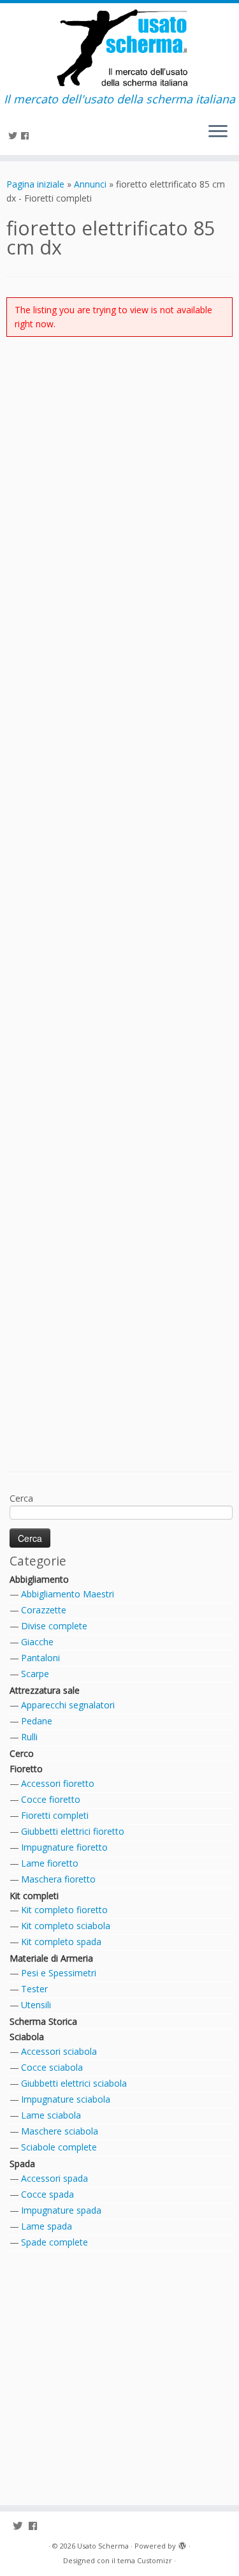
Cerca (21, 1498)
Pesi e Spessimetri (59, 1973)
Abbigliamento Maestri (68, 1594)
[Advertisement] (119, 905)
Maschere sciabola (60, 2131)
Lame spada (47, 2226)
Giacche (37, 1642)
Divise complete (54, 1626)
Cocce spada (47, 2194)
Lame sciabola (51, 2115)
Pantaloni (40, 1658)
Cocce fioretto (51, 1799)
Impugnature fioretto (64, 1847)
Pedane (37, 1721)
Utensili (36, 2005)
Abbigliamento (39, 1579)
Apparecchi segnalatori (68, 1705)
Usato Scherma (103, 2546)
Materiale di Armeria (51, 1958)
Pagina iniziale (35, 184)
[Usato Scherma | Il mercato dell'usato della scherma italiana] (119, 48)
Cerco (22, 1753)
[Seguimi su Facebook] (27, 136)
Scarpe (35, 1674)
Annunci (90, 184)
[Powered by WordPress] (182, 2543)
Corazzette (44, 1610)
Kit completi (34, 1896)
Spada (22, 2164)
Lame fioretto (50, 1863)
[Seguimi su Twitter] (15, 136)
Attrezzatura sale (45, 1690)
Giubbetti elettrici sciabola (74, 2083)
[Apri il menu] (218, 132)
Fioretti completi (55, 1815)
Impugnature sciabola (66, 2099)
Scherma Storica (43, 2021)
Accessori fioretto (58, 1783)
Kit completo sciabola (66, 1926)
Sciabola (27, 2037)
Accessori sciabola (59, 2051)
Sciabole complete (59, 2147)
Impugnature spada (61, 2210)
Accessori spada (54, 2178)
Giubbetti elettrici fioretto (73, 1831)
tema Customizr (145, 2560)
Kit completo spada (61, 1942)
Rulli (29, 1737)
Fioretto (26, 1769)
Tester (34, 1989)
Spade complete (54, 2242)
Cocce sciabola (52, 2067)
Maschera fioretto (58, 1879)
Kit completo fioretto (64, 1910)
